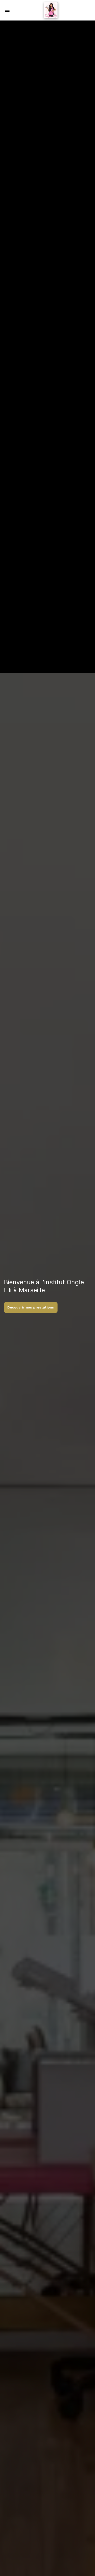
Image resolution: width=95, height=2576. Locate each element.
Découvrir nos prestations (31, 1307)
